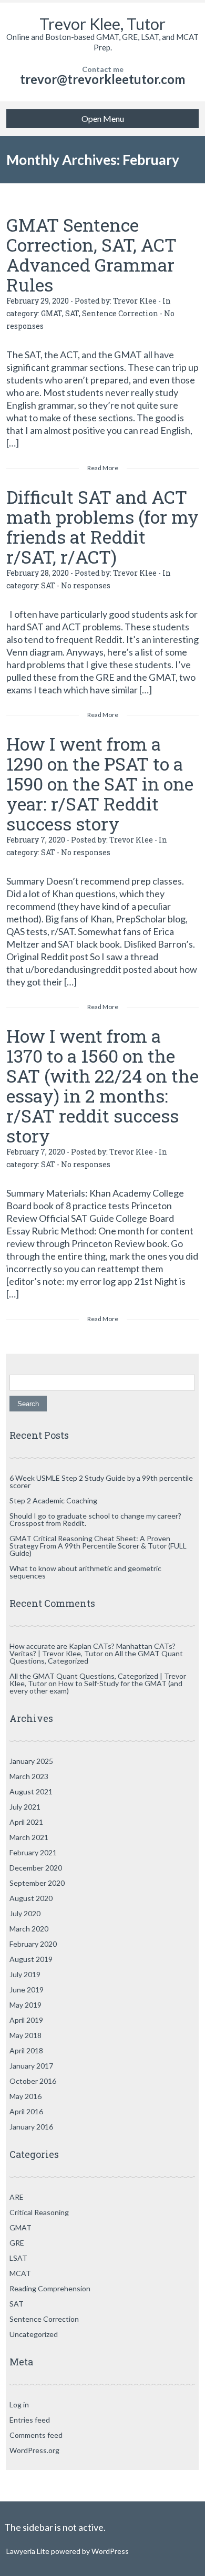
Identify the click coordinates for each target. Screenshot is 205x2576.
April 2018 (26, 2050)
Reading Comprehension (50, 2288)
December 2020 (36, 1868)
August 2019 (31, 1959)
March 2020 (29, 1929)
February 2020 (33, 1944)
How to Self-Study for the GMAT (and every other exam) (96, 1687)
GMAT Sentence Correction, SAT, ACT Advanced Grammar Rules (91, 255)
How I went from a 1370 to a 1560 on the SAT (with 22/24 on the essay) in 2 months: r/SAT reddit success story (102, 1086)
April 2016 (26, 2111)
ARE (17, 2197)
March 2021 (29, 1837)
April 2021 (26, 1822)
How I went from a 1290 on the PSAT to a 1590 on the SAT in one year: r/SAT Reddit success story (100, 783)
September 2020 (37, 1883)
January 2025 (31, 1761)
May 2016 (25, 2096)
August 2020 (31, 1898)
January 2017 (31, 2066)
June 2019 (27, 1990)
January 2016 (31, 2127)
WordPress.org (34, 2450)
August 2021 (31, 1791)
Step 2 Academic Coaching (53, 1500)
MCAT (20, 2273)
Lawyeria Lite (29, 2551)
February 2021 (33, 1852)
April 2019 (26, 2020)
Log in (19, 2404)
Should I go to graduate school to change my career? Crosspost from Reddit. (95, 1519)
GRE (17, 2243)
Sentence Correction (120, 313)
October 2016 (33, 2081)
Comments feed (36, 2435)
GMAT (52, 313)
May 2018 (25, 2035)
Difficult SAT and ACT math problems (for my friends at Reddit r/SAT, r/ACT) (102, 527)
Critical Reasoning (39, 2212)
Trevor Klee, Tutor (102, 24)
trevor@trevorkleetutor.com (102, 79)
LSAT (18, 2258)
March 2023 (29, 1776)
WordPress (109, 2551)
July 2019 (25, 1974)
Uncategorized (34, 2334)
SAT (72, 313)
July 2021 (25, 1807)
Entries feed (30, 2420)
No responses (86, 585)
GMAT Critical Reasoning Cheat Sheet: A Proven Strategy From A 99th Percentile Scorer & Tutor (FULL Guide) (98, 1546)
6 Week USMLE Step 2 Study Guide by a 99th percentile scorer (101, 1482)
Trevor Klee (135, 301)
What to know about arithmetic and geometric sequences (85, 1572)
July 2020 (25, 1913)
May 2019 (25, 2005)
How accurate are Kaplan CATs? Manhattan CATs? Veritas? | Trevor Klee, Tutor (93, 1650)
